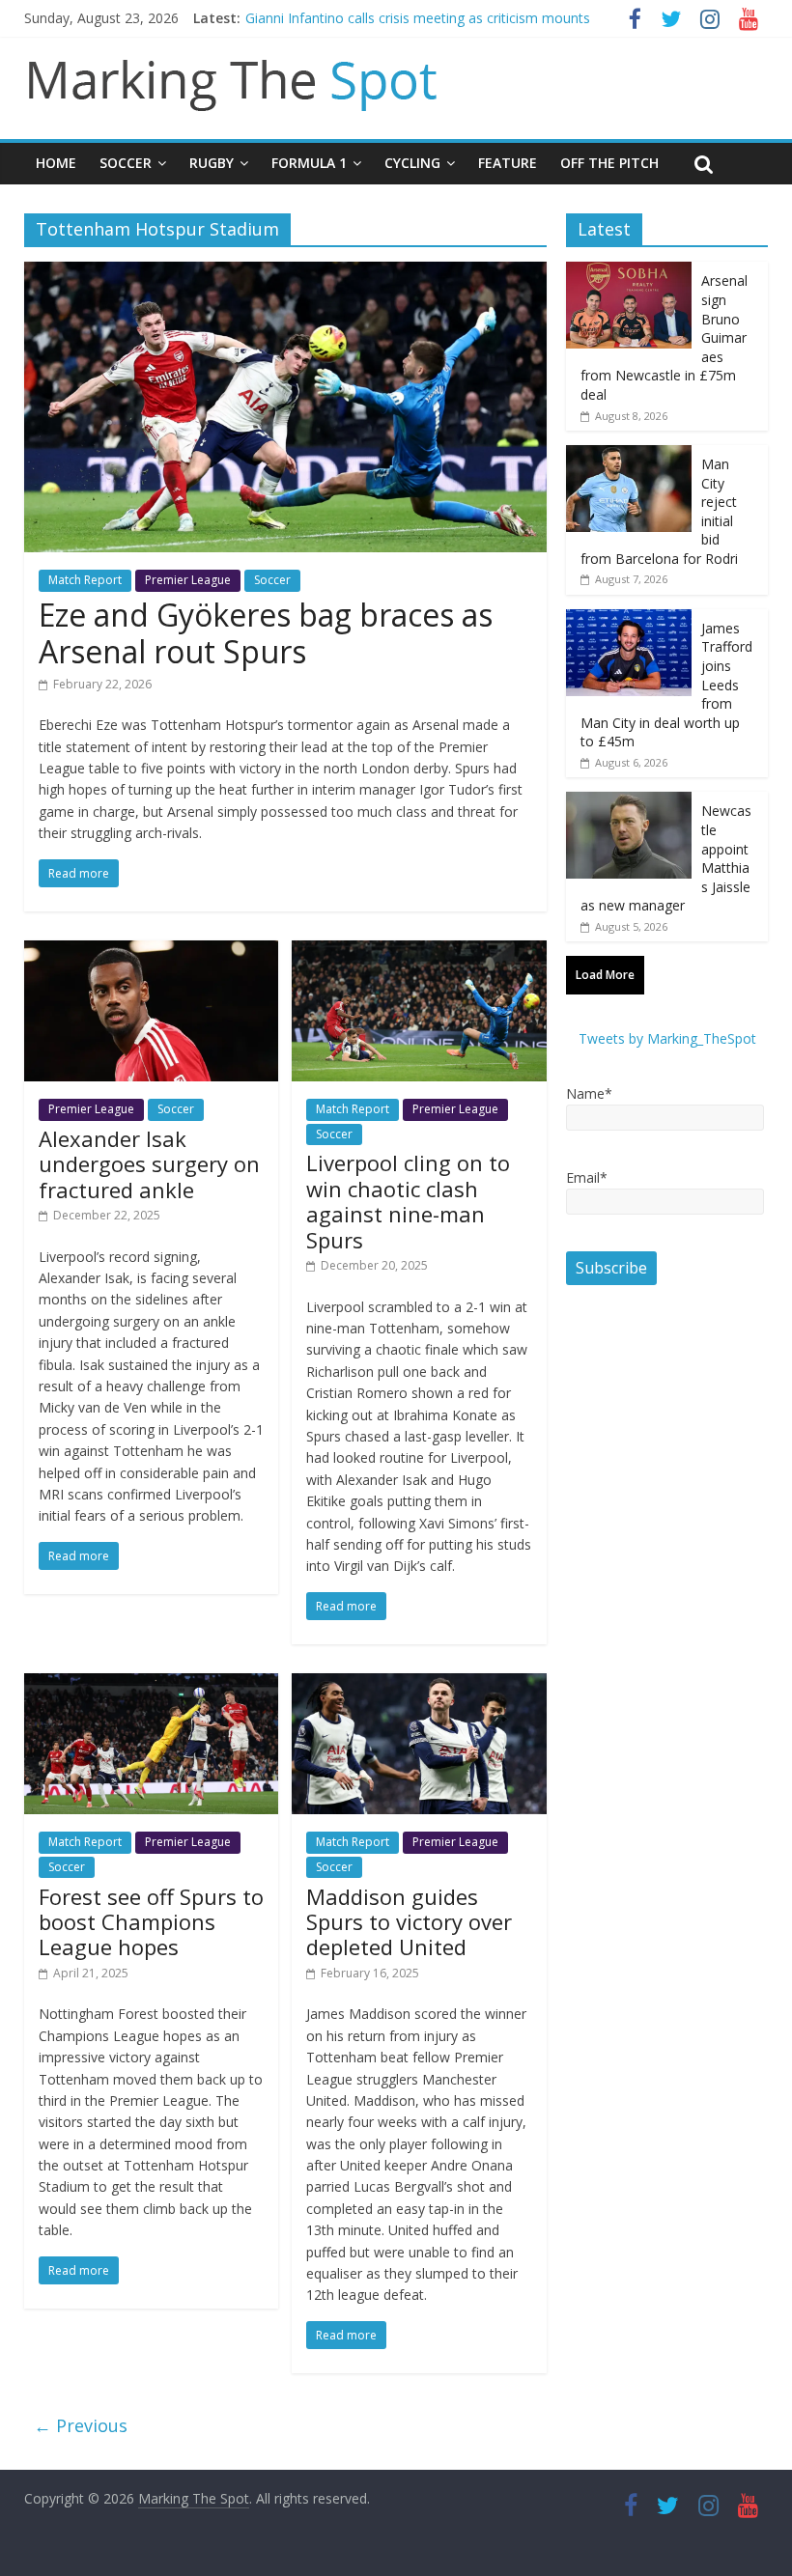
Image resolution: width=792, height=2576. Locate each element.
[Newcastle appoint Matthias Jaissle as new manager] (629, 802)
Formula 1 (309, 163)
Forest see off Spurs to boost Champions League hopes (151, 1922)
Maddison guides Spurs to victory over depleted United (409, 1922)
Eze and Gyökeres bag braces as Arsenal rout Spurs (266, 633)
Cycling (412, 163)
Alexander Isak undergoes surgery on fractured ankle (149, 1164)
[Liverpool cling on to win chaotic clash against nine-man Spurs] (419, 952)
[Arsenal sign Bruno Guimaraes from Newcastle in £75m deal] (629, 272)
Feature (508, 163)
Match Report (85, 580)
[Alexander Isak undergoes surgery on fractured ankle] (151, 952)
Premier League (188, 580)
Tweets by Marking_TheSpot (667, 1038)
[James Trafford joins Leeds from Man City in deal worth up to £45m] (629, 619)
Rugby (212, 163)
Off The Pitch (609, 163)
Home (56, 163)
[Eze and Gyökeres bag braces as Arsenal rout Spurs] (285, 273)
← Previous (81, 2425)
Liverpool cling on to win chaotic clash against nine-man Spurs (408, 1201)
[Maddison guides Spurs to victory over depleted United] (419, 1685)
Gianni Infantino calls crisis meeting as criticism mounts (418, 18)
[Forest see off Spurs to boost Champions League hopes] (151, 1685)
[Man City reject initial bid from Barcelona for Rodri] (629, 455)
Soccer (126, 163)
